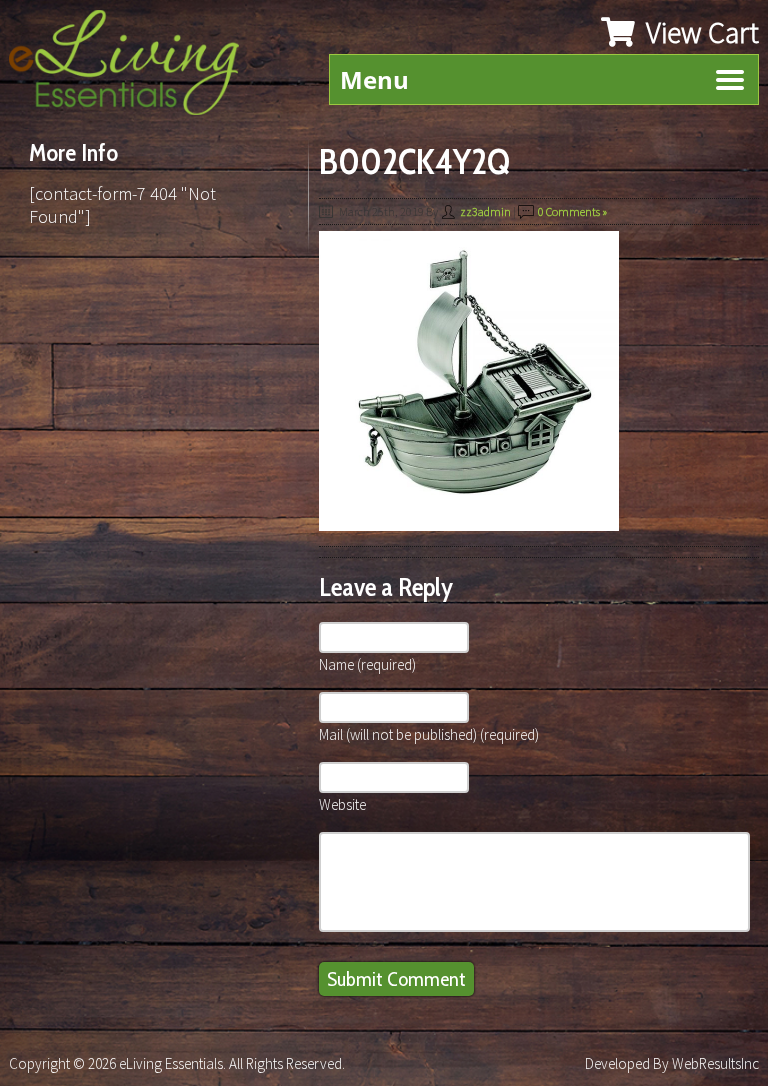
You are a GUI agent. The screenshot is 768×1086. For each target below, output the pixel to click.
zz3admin (485, 211)
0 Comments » (572, 211)
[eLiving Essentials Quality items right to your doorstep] (134, 67)
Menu (374, 79)
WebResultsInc (715, 1063)
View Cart (699, 32)
